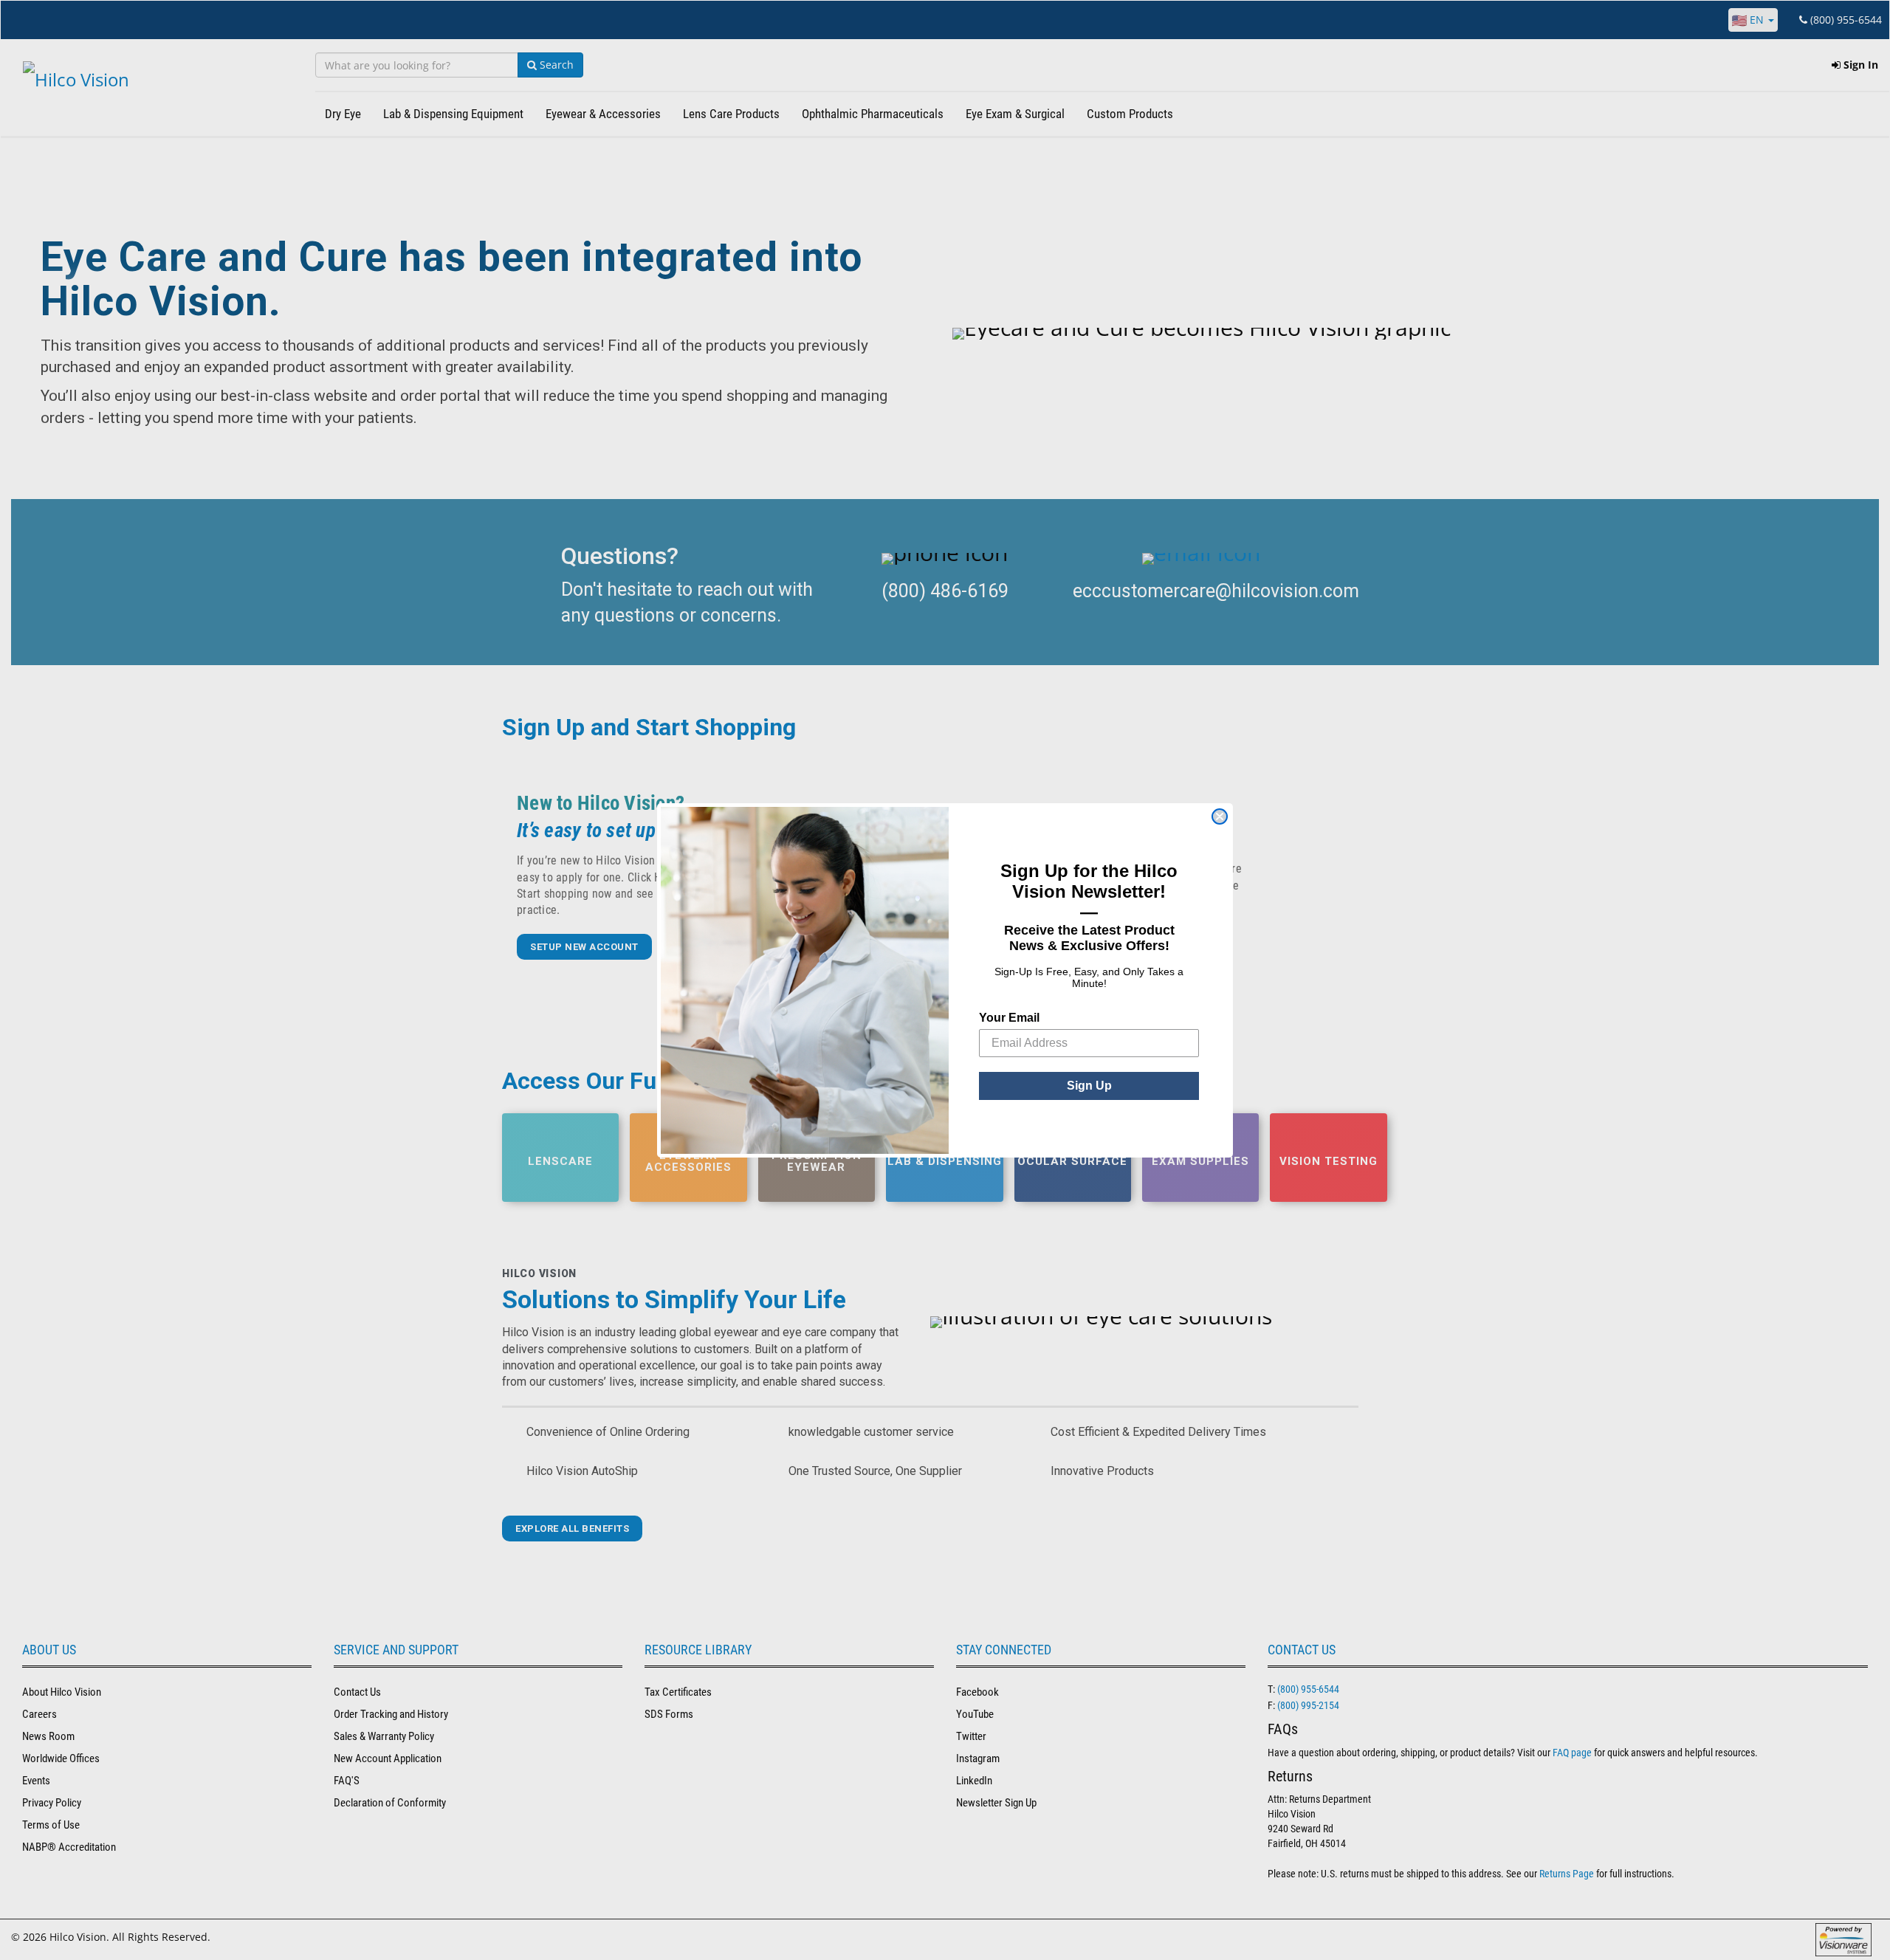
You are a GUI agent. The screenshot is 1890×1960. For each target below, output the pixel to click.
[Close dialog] (1220, 816)
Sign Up (1089, 1086)
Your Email (1009, 1018)
